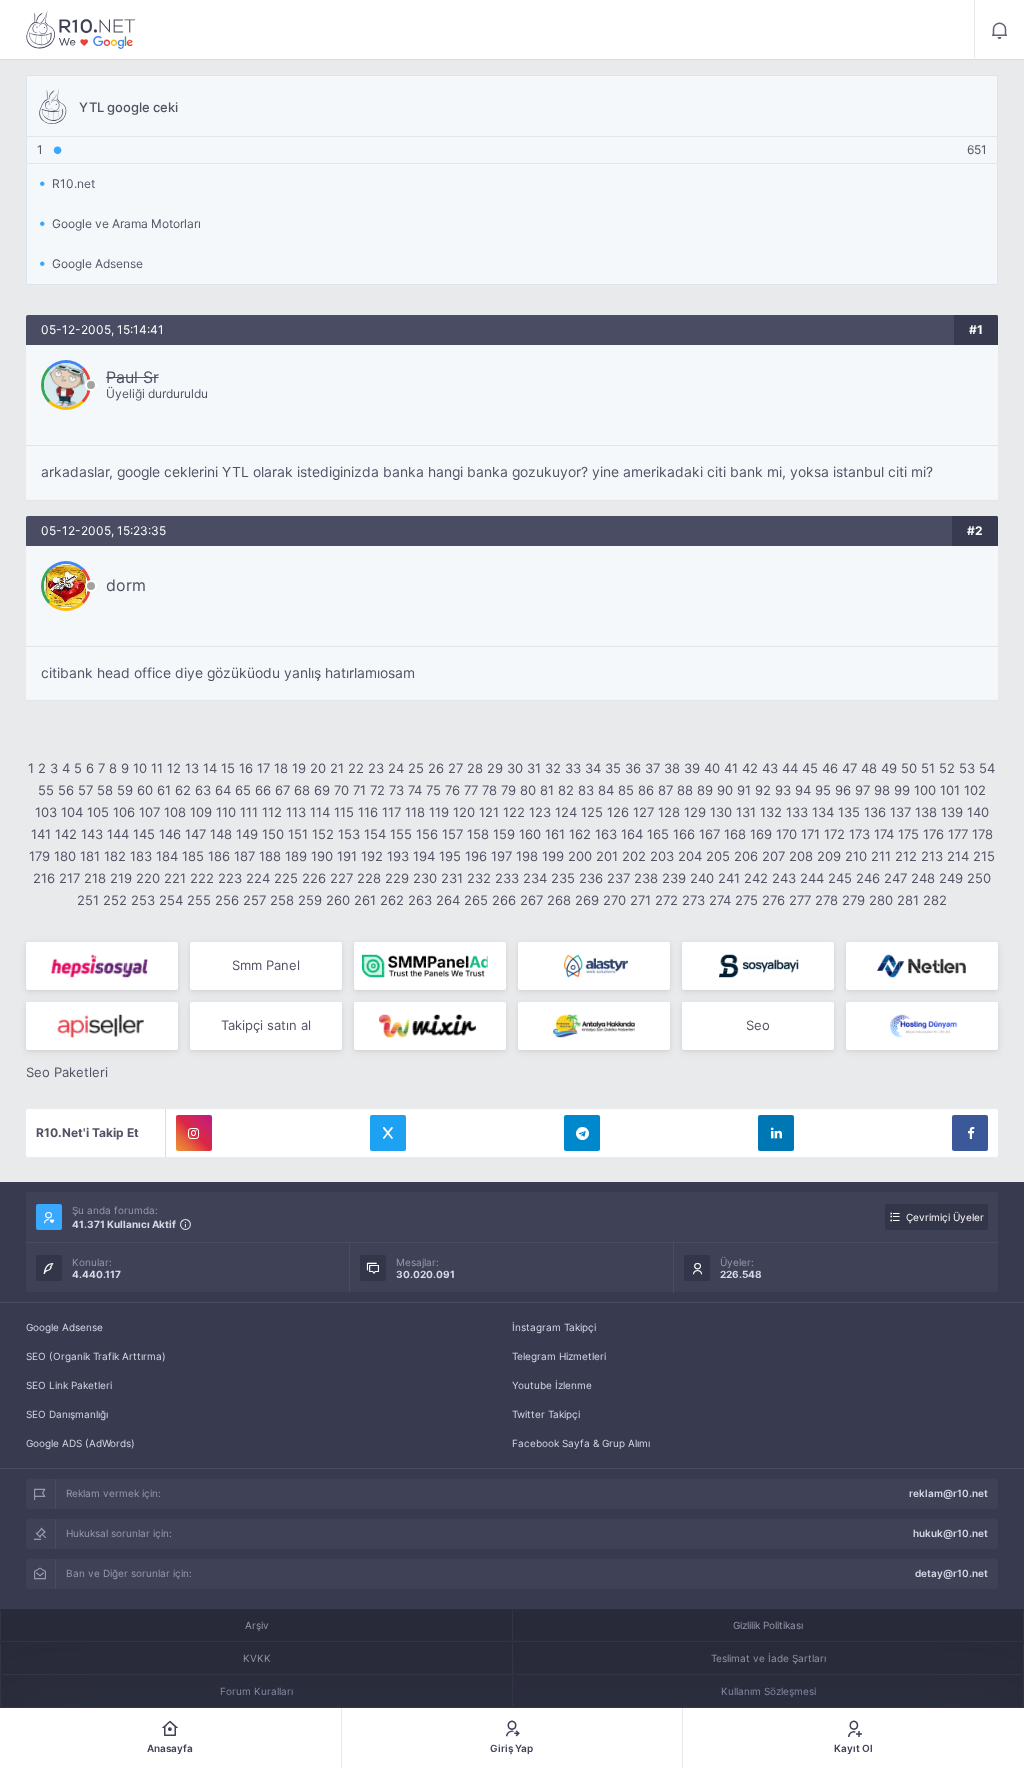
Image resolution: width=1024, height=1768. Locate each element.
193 (398, 856)
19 (299, 768)
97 (862, 790)
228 (369, 878)
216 (44, 878)
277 (800, 900)
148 (221, 834)
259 (310, 900)
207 (773, 856)
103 (46, 812)
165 (658, 834)
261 (365, 900)
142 (66, 834)
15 (228, 768)
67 (282, 790)
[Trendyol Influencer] (430, 1026)
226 (314, 878)
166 (684, 834)
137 (900, 812)
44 (790, 768)
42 (750, 768)
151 (298, 834)
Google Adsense (64, 1327)
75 (433, 790)
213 (932, 856)
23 (376, 768)
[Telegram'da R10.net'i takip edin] (582, 1133)
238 (646, 878)
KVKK (257, 1658)
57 (85, 790)
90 (725, 790)
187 (244, 856)
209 (829, 856)
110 (226, 812)
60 (145, 790)
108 (175, 812)
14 (210, 768)
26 (436, 768)
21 (337, 768)
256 (227, 900)
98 (882, 790)
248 (923, 878)
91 (744, 790)
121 (489, 812)
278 (826, 900)
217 (69, 878)
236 (591, 878)
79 (508, 790)
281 (908, 900)
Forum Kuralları (256, 1691)
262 (392, 900)
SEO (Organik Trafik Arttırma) (96, 1356)
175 (908, 834)
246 (868, 878)
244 (812, 878)
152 (323, 834)
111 (249, 812)
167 (709, 834)
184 (167, 856)
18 (281, 768)
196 (476, 856)
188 (270, 856)
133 (797, 812)
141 (41, 834)
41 (731, 768)
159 (504, 834)
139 (952, 812)
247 (895, 878)
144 (118, 834)
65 (243, 790)
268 (559, 900)
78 (489, 790)
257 (254, 900)
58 (105, 790)
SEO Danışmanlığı (67, 1414)
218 (95, 878)
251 (88, 900)
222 (202, 878)
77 (471, 790)
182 (115, 856)
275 (746, 900)
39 (692, 768)
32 (553, 768)
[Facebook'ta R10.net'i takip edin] (970, 1133)
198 (527, 856)
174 (884, 834)
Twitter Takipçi (546, 1414)
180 (65, 856)
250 (979, 878)
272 (666, 900)
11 (157, 768)
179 (39, 856)
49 (889, 768)
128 (669, 812)
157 (452, 834)
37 (652, 768)
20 (318, 768)
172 (834, 834)
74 (415, 790)
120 (464, 812)
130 (721, 812)
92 (763, 790)
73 (396, 790)
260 (338, 900)
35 (613, 768)
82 (566, 790)
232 (479, 878)
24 (396, 768)
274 (720, 900)
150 (273, 834)
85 (626, 790)
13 (192, 768)
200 (580, 856)
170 (786, 834)
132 (771, 812)
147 (195, 834)
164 (632, 834)
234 (535, 878)
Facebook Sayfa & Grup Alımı (581, 1443)
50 (909, 768)
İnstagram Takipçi (554, 1327)
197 (501, 856)
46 (830, 768)
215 (984, 856)
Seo (758, 1025)
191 (347, 856)
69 (322, 790)
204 (690, 856)
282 (935, 900)
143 (92, 834)
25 (416, 768)
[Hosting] (594, 966)
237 (618, 878)
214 (958, 856)
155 (401, 834)
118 (415, 812)
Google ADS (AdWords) (80, 1443)
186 (219, 856)
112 (272, 812)
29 (495, 768)
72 (377, 790)
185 (193, 856)
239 (674, 878)
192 (372, 856)
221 (175, 878)
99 (902, 790)
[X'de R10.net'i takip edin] (388, 1133)
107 (149, 812)
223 (230, 878)
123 (540, 812)
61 (164, 790)
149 (247, 834)
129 (695, 812)
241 (729, 878)
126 (618, 812)
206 (746, 856)
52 (947, 768)
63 (203, 790)
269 (587, 900)
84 (606, 790)
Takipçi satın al (266, 1025)
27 (455, 768)
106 (124, 812)
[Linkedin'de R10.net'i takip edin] (776, 1133)
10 (140, 768)
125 (592, 812)
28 (475, 768)
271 (640, 900)
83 (586, 790)
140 (978, 812)
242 (756, 878)
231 (452, 878)
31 (534, 768)
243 (784, 878)
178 (982, 834)
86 (646, 790)
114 (320, 812)
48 (869, 768)
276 (773, 900)
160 (530, 834)
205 (718, 856)
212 (906, 856)
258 (282, 900)
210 (856, 856)
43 (770, 768)
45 (810, 768)
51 (928, 768)
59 (125, 790)
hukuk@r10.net (950, 1533)
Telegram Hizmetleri (559, 1356)
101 (950, 790)
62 (183, 790)
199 (553, 856)
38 (672, 768)
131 (746, 812)
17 (263, 768)
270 (614, 900)
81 (547, 790)
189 (296, 856)
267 (531, 900)
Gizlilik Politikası (768, 1625)
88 (685, 790)
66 (263, 790)
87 (665, 790)
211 (881, 856)
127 (643, 812)
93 (783, 790)
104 (72, 812)
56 (66, 790)
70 (341, 790)
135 (849, 812)
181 (90, 856)
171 (810, 834)
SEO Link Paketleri (69, 1385)
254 (171, 900)
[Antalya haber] (594, 1026)
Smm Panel (266, 965)
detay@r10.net (951, 1573)
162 (580, 834)
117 (391, 812)
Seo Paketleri (67, 1072)
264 (448, 900)
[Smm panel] (430, 966)
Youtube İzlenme (552, 1385)
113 (296, 812)
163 (606, 834)
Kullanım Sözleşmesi (768, 1691)
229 (397, 878)
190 (322, 856)
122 (514, 812)
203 (662, 856)
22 (356, 768)
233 (507, 878)
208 (801, 856)
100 (925, 790)
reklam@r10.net (948, 1493)
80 (528, 790)
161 (555, 834)
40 (712, 768)
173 (859, 834)
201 (607, 856)
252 (115, 900)
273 (693, 900)
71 (359, 790)
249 (951, 878)
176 (933, 834)
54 (987, 768)
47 (849, 768)
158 (478, 834)
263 (420, 900)
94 (803, 790)
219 (121, 878)
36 (633, 768)
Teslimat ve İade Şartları (768, 1658)
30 (515, 768)
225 (286, 878)
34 (593, 768)
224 (258, 878)
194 (424, 856)
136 (875, 812)
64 (223, 790)
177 (958, 834)
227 (341, 878)
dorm (126, 585)
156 (427, 834)
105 (98, 812)
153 (349, 834)
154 (375, 834)
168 (735, 834)
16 (246, 768)
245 (840, 878)
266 (504, 900)
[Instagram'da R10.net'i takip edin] (194, 1133)
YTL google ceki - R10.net (81, 30)
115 (344, 812)
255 (199, 900)
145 (144, 834)
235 (563, 878)
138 (926, 812)
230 (425, 878)
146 (170, 834)
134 (823, 812)
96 (843, 790)
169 (761, 834)
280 (881, 900)
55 (46, 790)
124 (566, 812)
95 (823, 790)
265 (476, 900)
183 (141, 856)
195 (450, 856)
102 (975, 790)
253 (143, 900)
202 (634, 856)
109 (201, 812)
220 (148, 878)
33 (573, 768)
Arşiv (257, 1625)
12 (174, 768)
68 (302, 790)
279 (853, 900)
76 (452, 790)
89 (705, 790)
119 (439, 812)
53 (967, 768)
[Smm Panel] (102, 966)
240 (702, 878)
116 (368, 812)
